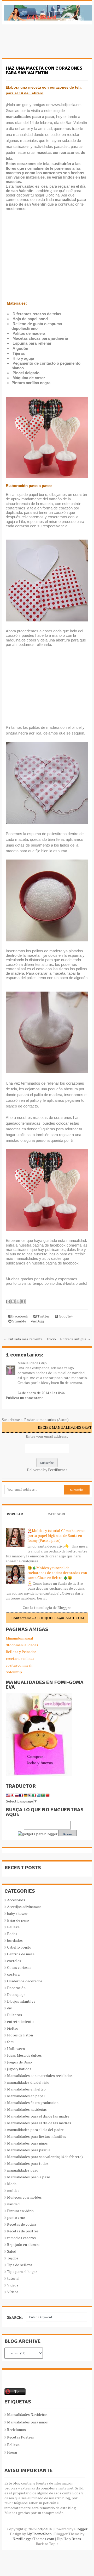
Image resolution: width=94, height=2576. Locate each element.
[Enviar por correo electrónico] (8, 1301)
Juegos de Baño (19, 2062)
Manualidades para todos (28, 2163)
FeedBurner (58, 1470)
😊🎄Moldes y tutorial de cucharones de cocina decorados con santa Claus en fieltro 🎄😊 (57, 1573)
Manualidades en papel (26, 2096)
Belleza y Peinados (21, 1652)
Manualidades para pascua (29, 2150)
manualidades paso (23, 2170)
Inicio (51, 1339)
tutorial (13, 2278)
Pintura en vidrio (20, 2211)
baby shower (17, 1913)
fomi (11, 2042)
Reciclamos (16, 2430)
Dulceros (14, 2015)
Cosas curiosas (19, 1967)
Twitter (43, 1316)
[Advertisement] (44, 44)
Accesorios (16, 1900)
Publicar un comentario (25, 1398)
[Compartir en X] (18, 1301)
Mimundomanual (19, 1638)
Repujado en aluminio (24, 2244)
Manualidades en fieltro (26, 2089)
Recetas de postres (23, 2231)
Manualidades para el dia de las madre (38, 2116)
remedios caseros (21, 2238)
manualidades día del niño (28, 2082)
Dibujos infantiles (21, 2001)
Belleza (13, 1927)
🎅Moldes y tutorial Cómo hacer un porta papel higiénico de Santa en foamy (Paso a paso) (56, 1535)
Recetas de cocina (22, 2224)
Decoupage (16, 1994)
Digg (40, 1321)
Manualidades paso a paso (29, 2177)
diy (9, 2008)
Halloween (16, 2049)
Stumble (19, 1321)
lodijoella (44, 2529)
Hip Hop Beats (69, 2539)
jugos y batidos (19, 2069)
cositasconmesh (19, 1665)
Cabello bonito (19, 1947)
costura (13, 1974)
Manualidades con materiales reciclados (40, 2076)
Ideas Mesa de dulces (24, 2055)
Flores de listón (20, 2035)
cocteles (14, 1961)
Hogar (12, 2452)
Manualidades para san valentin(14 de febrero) (45, 2157)
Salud (12, 2251)
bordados (15, 1940)
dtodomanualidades (22, 1645)
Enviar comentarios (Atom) (46, 1420)
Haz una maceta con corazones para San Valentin (44, 70)
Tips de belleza (20, 2265)
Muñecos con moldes (24, 2197)
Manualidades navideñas (27, 2109)
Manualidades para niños (27, 2143)
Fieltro (13, 2028)
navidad (13, 2204)
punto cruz (16, 2217)
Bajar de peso (18, 1920)
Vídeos (13, 2292)
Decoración (16, 1988)
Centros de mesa (21, 1954)
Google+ (65, 1316)
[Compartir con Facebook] (23, 1301)
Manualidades (29, 1363)
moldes (13, 2190)
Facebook (20, 1316)
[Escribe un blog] (13, 1301)
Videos (13, 2285)
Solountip (14, 1672)
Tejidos (13, 2258)
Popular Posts (15, 1519)
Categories (56, 1519)
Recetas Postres (20, 2437)
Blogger (64, 1607)
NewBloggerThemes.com (33, 2539)
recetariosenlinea (20, 1658)
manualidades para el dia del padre (35, 2130)
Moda (12, 2184)
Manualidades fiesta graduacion (33, 2103)
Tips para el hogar (22, 2272)
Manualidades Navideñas (27, 2414)
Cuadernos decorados (25, 1981)
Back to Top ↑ (47, 2544)
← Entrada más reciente (23, 1339)
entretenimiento (20, 2021)
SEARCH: (15, 2317)
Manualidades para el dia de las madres (39, 2123)
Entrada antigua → (75, 1339)
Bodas (12, 1934)
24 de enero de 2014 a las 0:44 (41, 1393)
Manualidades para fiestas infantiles (37, 2136)
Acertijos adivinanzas (24, 1907)
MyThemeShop (39, 2534)
